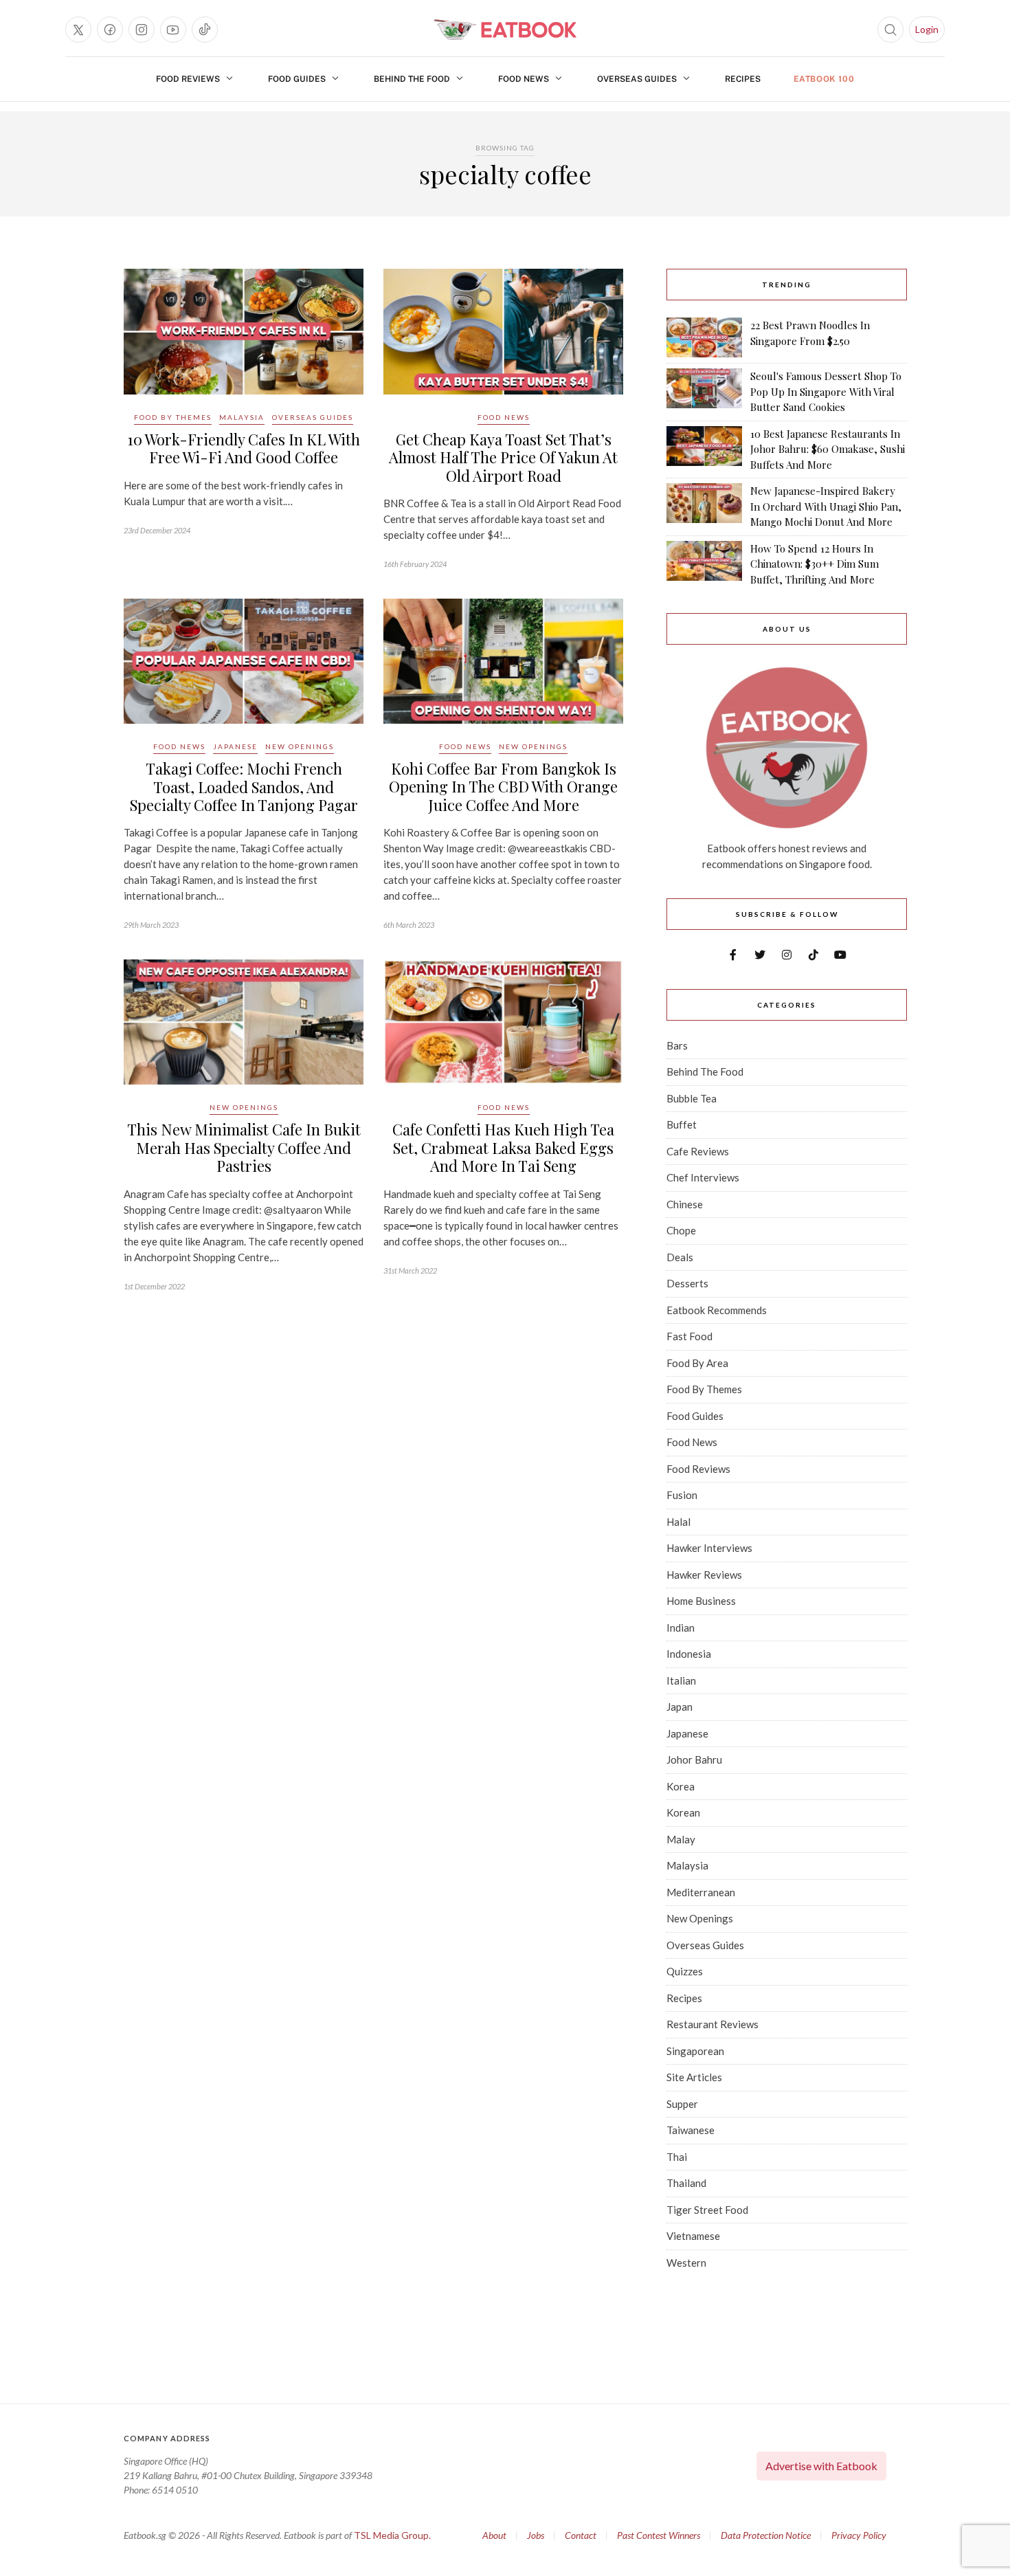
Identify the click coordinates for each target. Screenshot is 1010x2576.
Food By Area (697, 1363)
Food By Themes (173, 417)
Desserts (687, 1283)
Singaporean (695, 2051)
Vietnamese (693, 2236)
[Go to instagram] (142, 30)
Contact (581, 2535)
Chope (681, 1230)
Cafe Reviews (698, 1151)
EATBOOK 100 (824, 79)
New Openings (300, 746)
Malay (681, 1839)
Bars (677, 1045)
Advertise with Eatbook (821, 2466)
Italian (681, 1680)
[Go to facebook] (110, 30)
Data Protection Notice (766, 2535)
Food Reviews (188, 79)
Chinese (685, 1204)
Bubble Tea (692, 1098)
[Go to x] (78, 30)
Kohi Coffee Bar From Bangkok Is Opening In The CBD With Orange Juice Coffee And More (503, 787)
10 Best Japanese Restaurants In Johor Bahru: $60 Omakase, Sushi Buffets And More (828, 449)
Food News (524, 79)
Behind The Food (412, 79)
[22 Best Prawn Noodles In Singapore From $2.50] (704, 337)
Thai (677, 2157)
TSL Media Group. (392, 2535)
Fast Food (689, 1336)
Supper (682, 2104)
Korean (683, 1812)
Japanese (235, 746)
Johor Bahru (694, 1759)
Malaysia (242, 417)
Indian (681, 1628)
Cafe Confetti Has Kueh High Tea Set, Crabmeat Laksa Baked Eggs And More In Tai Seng (503, 1147)
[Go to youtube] (173, 30)
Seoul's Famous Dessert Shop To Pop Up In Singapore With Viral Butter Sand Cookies (826, 391)
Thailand (686, 2183)
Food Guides (297, 79)
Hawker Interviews (709, 1548)
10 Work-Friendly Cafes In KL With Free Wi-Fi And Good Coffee (244, 448)
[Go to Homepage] (505, 30)
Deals (680, 1257)
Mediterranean (701, 1892)
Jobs (536, 2535)
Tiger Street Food (707, 2210)
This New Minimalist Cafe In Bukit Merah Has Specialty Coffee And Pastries (244, 1147)
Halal (678, 1522)
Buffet (682, 1124)
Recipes (743, 79)
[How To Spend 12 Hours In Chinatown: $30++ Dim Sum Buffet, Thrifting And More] (704, 564)
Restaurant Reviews (712, 2024)
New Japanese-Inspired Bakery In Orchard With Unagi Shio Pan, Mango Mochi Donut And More (826, 506)
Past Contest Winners (659, 2535)
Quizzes (685, 1971)
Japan (680, 1707)
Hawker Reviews (704, 1575)
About (494, 2535)
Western (686, 2263)
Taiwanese (691, 2130)
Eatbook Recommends (717, 1310)
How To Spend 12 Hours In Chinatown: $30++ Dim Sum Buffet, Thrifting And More (815, 564)
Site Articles (694, 2077)
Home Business (701, 1601)
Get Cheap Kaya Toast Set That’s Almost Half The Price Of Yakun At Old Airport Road (503, 457)
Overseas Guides (637, 79)
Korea (681, 1786)
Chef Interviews (703, 1177)
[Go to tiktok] (205, 30)
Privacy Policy (859, 2535)
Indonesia (689, 1654)
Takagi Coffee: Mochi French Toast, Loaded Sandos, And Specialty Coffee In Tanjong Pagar (244, 787)
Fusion (682, 1495)
